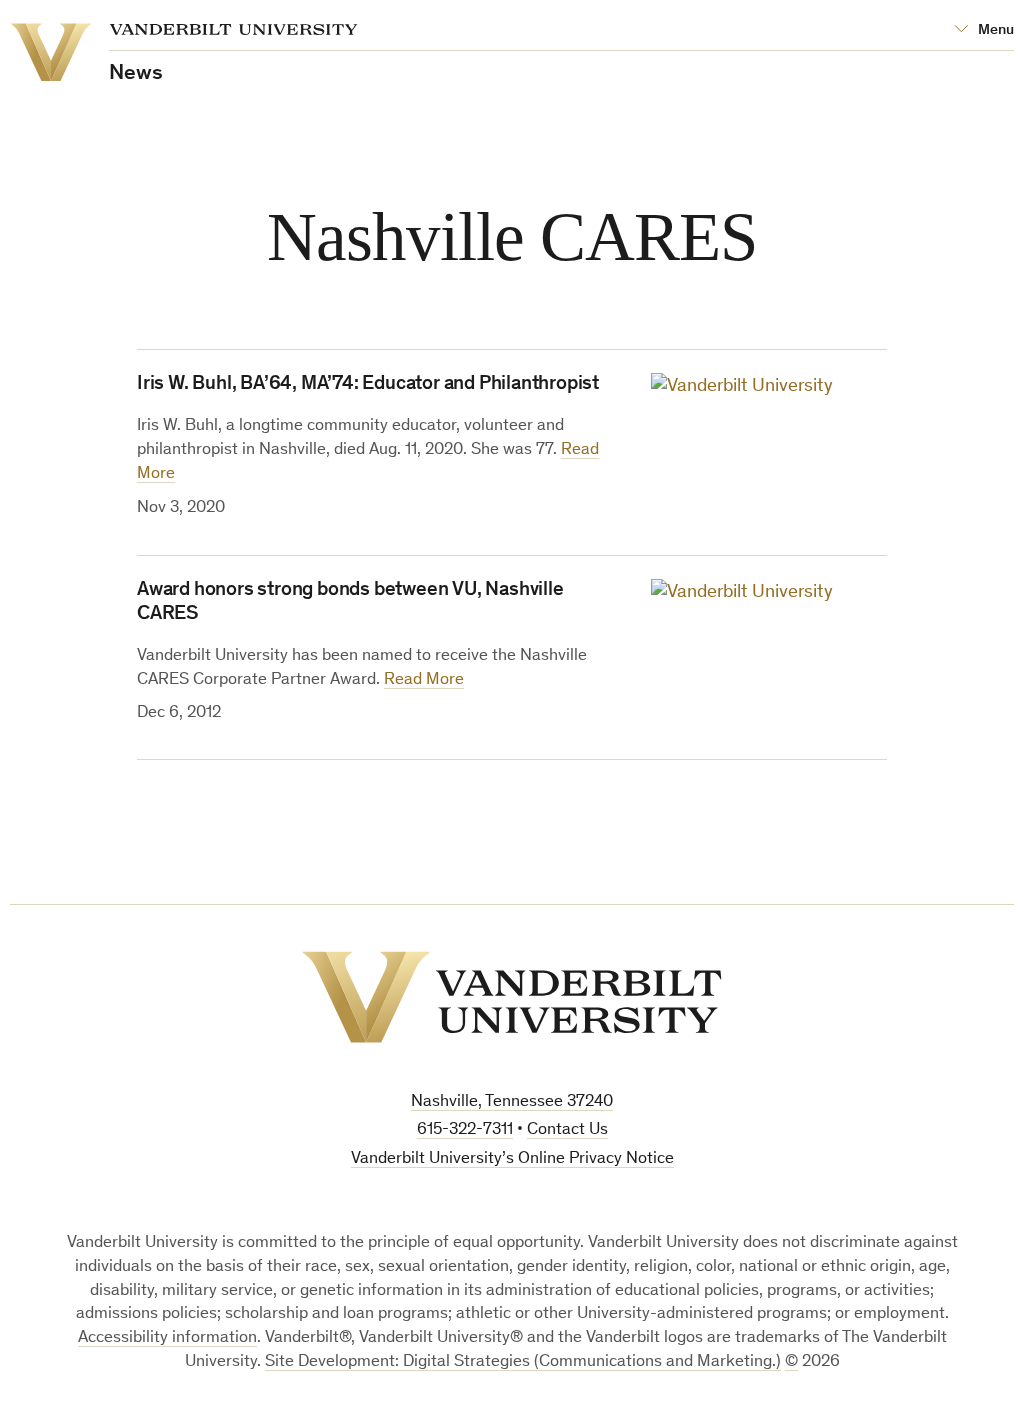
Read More (424, 680)
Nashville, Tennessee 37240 (512, 1102)
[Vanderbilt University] (512, 997)
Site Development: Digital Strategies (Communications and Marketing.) (523, 1362)
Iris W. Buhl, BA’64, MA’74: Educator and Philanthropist (368, 385)
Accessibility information (167, 1338)
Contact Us (567, 1130)
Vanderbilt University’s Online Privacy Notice (512, 1159)
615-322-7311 (465, 1130)
